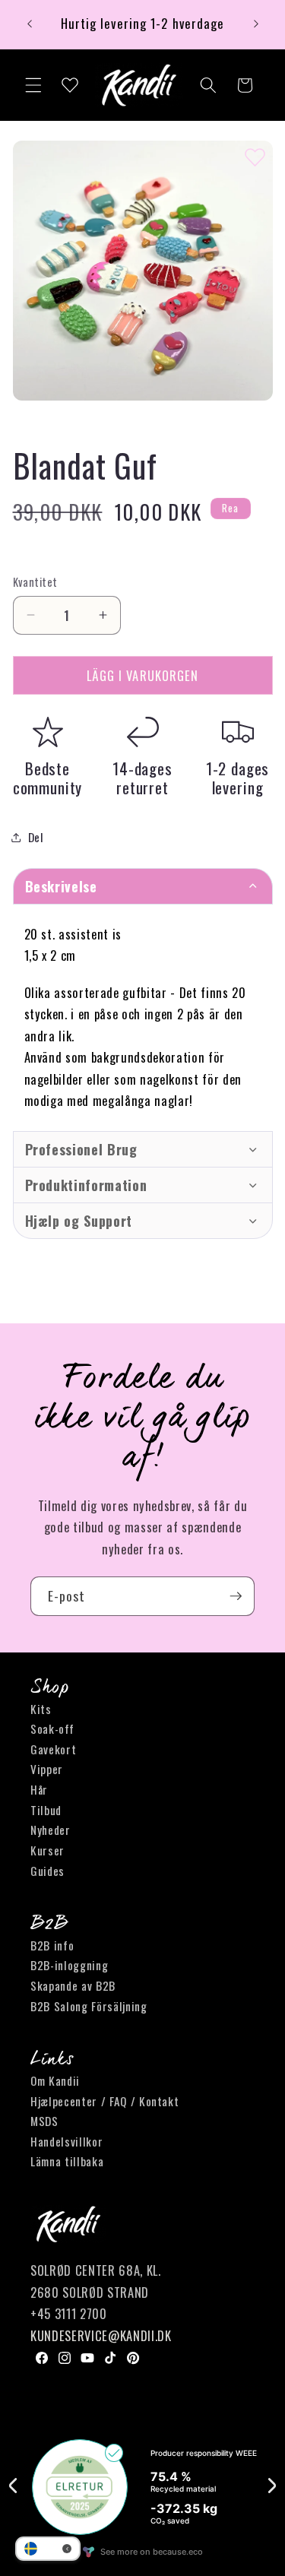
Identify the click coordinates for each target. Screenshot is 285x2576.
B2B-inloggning (69, 1965)
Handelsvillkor (66, 2141)
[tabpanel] (143, 1017)
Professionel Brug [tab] (81, 1149)
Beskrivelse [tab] (61, 886)
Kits (41, 1709)
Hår (39, 1789)
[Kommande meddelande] (256, 24)
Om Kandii (55, 2080)
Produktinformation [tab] (86, 1185)
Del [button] (36, 837)
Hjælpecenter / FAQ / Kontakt (104, 2101)
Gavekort (53, 1749)
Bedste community (48, 778)
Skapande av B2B (73, 1985)
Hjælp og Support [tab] (79, 1221)
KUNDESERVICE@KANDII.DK (101, 2335)
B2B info (52, 1945)
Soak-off (52, 1728)
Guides (47, 1871)
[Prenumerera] (236, 1596)
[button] (33, 85)
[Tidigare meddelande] (30, 24)
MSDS (44, 2121)
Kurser (47, 1850)
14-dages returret (142, 778)
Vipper (47, 1769)
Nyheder (51, 1830)
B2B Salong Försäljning (89, 2006)
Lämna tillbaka (67, 2161)
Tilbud (46, 1810)
